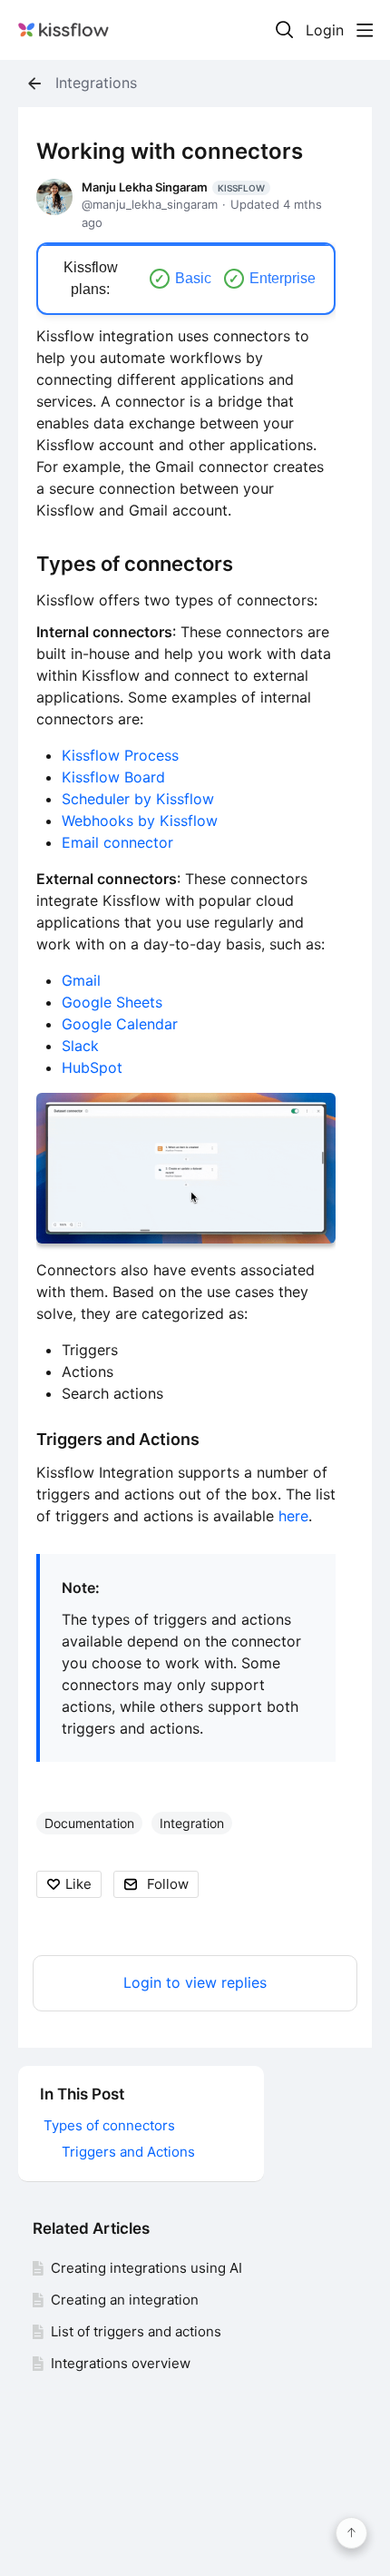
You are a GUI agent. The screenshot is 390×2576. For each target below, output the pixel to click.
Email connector (117, 842)
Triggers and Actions (118, 1439)
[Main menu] (365, 30)
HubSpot (92, 1067)
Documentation (89, 1823)
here (293, 1516)
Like (78, 1884)
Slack (80, 1046)
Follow (168, 1884)
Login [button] (325, 30)
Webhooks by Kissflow (140, 821)
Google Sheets (112, 1002)
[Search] (285, 30)
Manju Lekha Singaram (173, 187)
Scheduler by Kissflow (138, 799)
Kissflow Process (120, 755)
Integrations (96, 83)
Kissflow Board (113, 777)
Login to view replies (195, 1983)
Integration (192, 1823)
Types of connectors (135, 564)
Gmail (81, 980)
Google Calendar (120, 1024)
